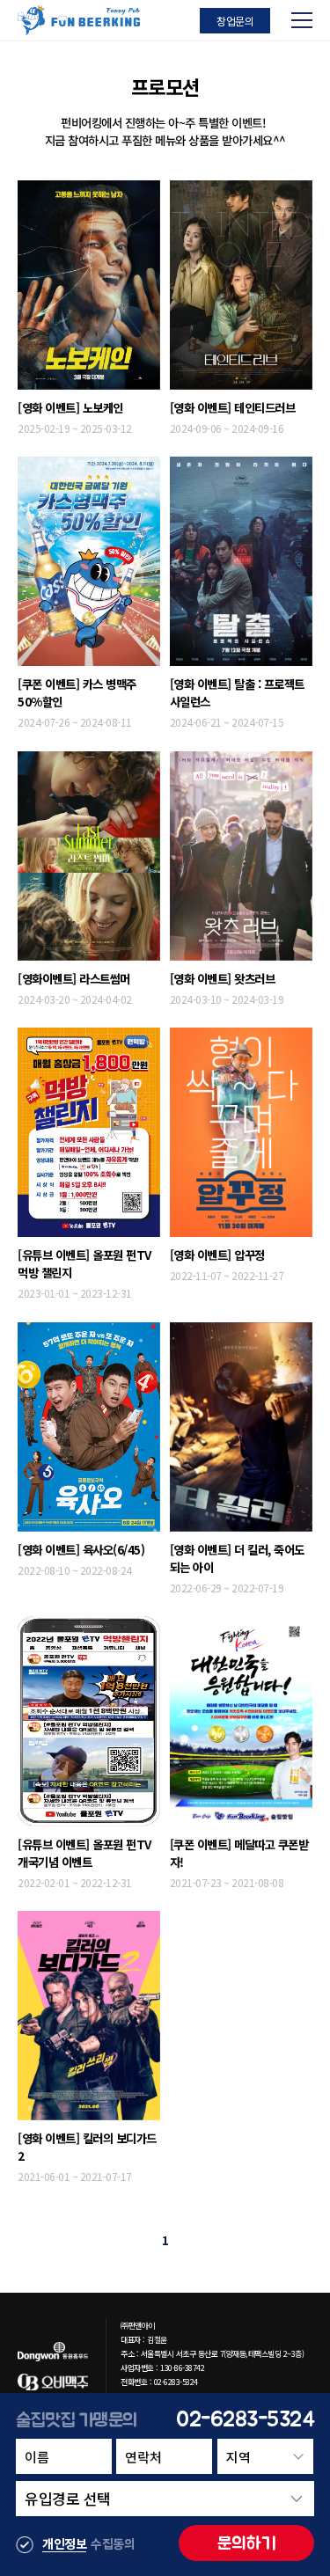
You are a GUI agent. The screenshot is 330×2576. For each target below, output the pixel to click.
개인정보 (64, 2543)
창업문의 (235, 21)
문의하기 (247, 2543)
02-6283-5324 (245, 2419)
